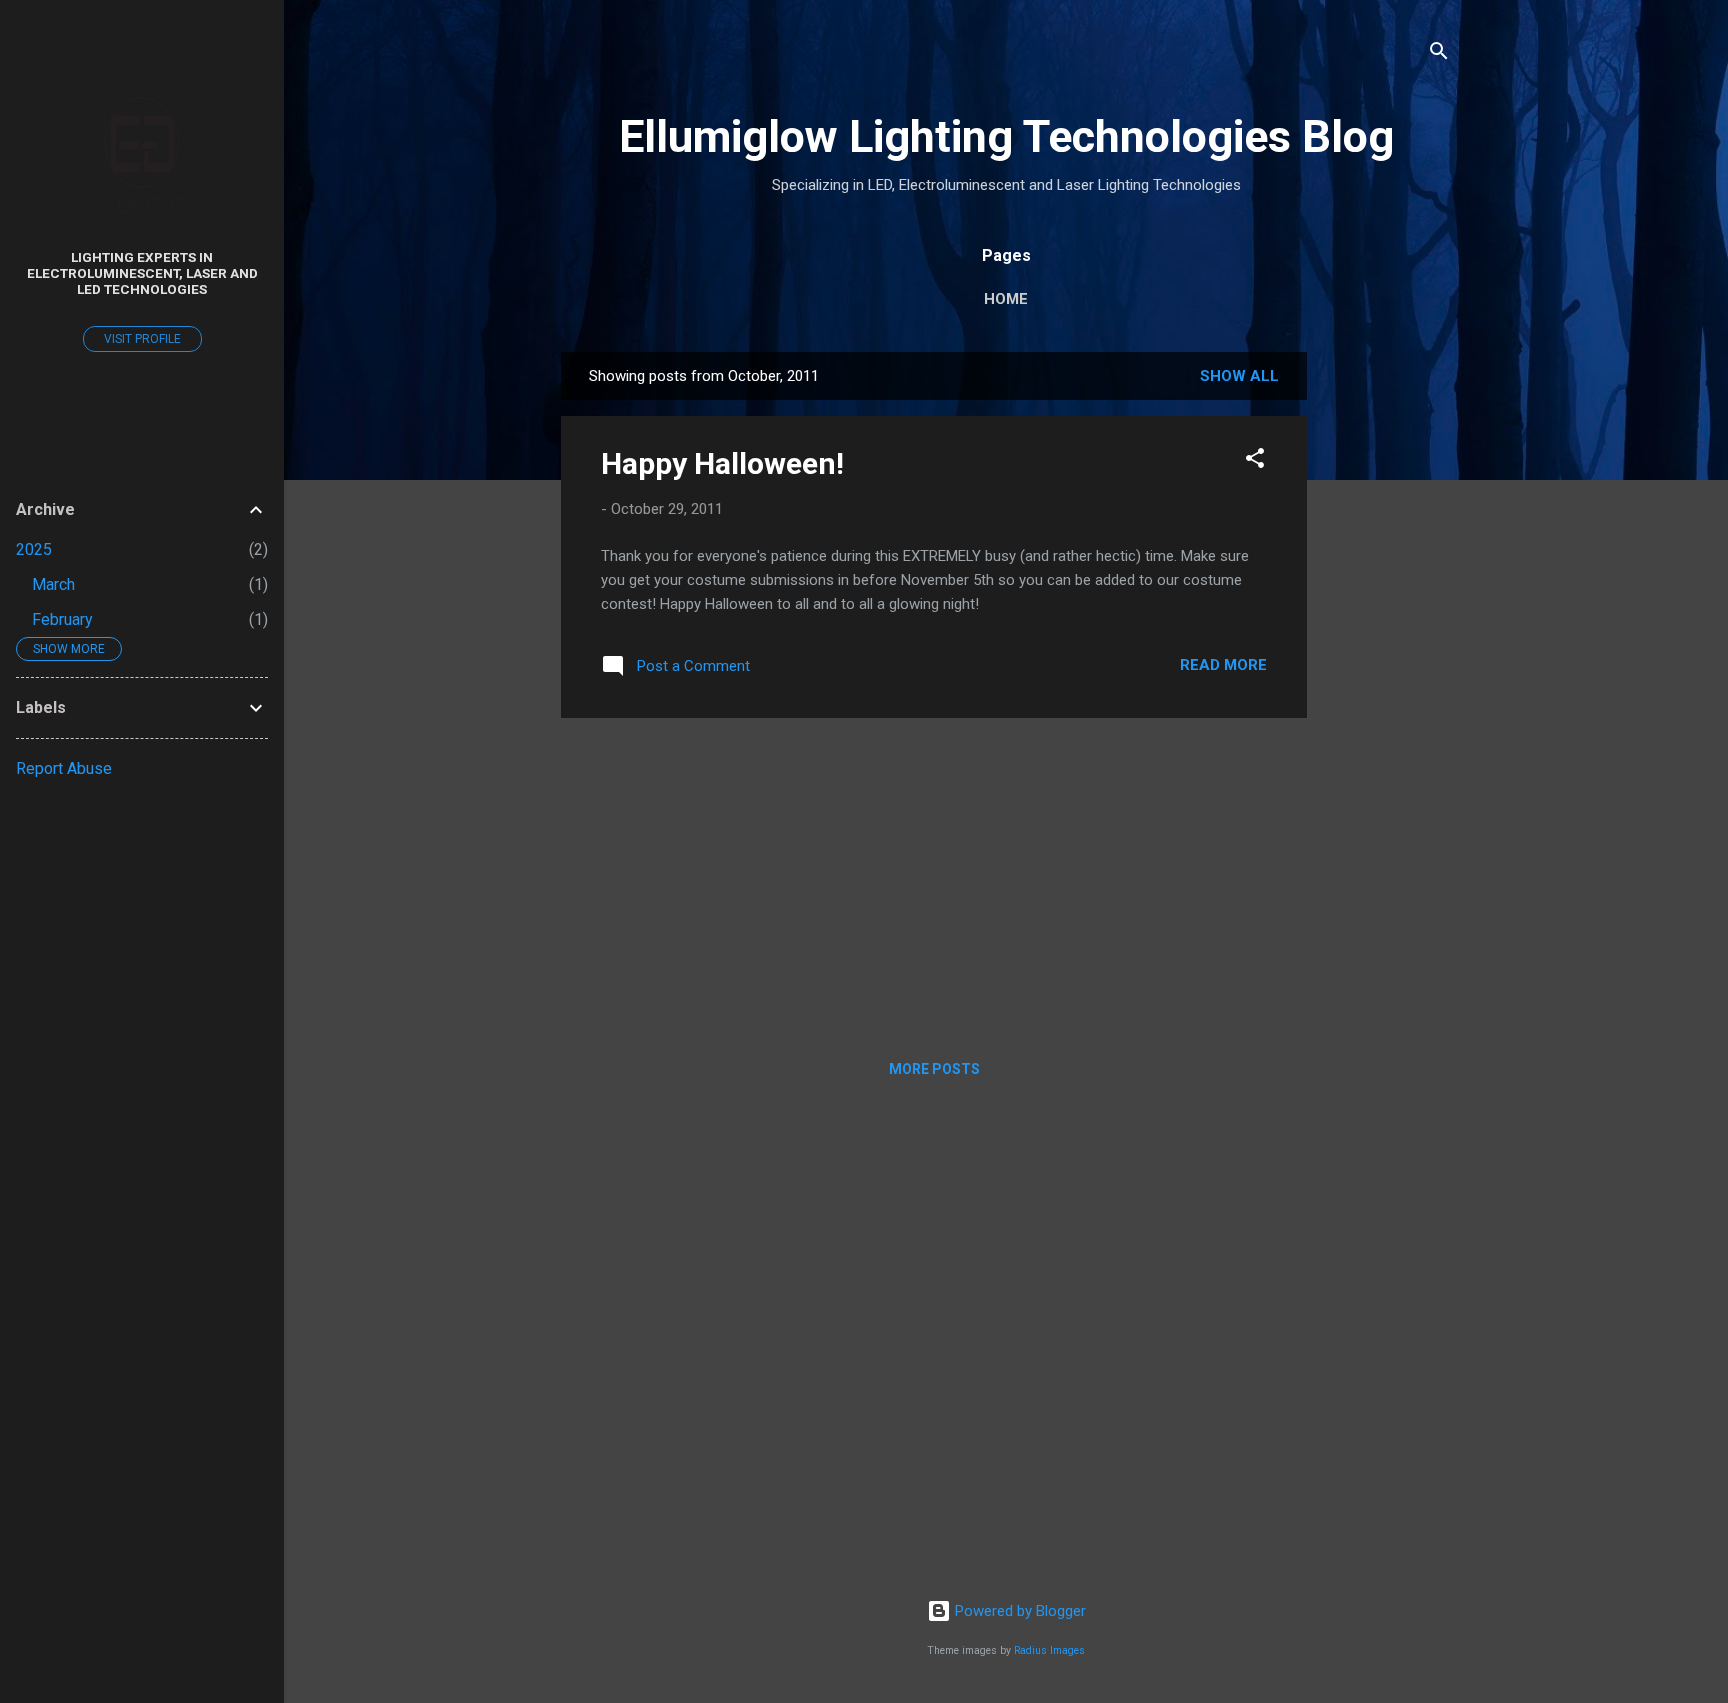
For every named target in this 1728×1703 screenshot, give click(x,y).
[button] (1255, 461)
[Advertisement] (1387, 652)
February (62, 619)
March (53, 584)
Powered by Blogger (1018, 1611)
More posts (934, 1069)
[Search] (1439, 54)
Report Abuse (64, 768)
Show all (1239, 376)
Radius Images (1049, 1650)
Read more (1223, 665)
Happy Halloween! (722, 463)
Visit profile (142, 339)
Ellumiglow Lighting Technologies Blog (1006, 136)
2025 (34, 549)
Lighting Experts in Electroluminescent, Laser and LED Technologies (142, 273)
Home (1006, 299)
